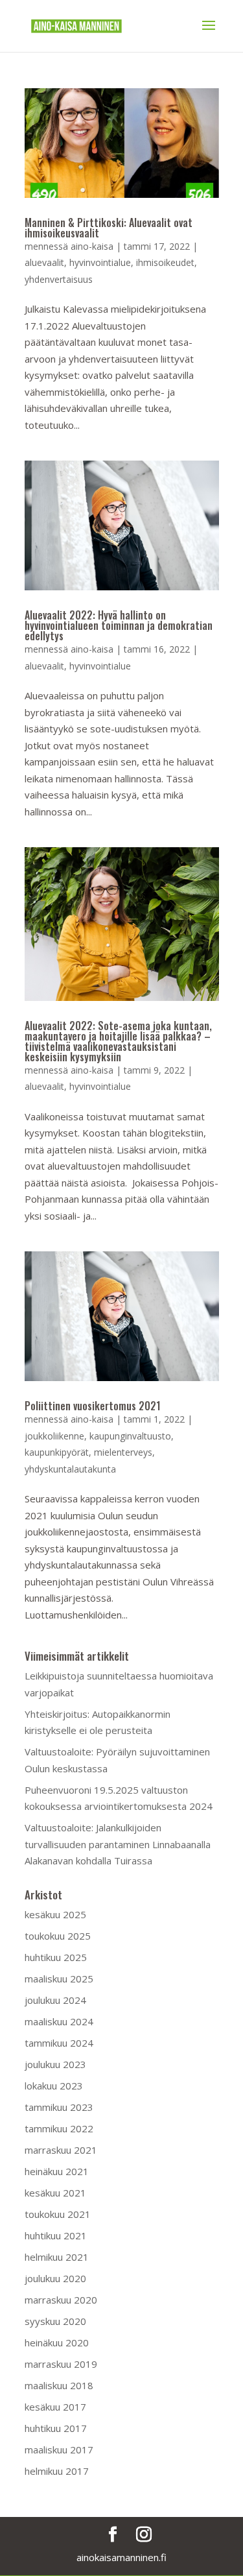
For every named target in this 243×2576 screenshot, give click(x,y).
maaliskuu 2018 (59, 2385)
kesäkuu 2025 (55, 1914)
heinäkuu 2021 (57, 2171)
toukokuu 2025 (58, 1936)
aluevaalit (44, 262)
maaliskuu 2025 (59, 1979)
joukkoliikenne (54, 1436)
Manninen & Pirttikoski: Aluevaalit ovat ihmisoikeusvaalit (109, 228)
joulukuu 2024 (55, 2000)
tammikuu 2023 (59, 2107)
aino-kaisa (92, 246)
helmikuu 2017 (57, 2471)
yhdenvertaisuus (59, 279)
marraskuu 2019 (61, 2364)
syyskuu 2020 (55, 2321)
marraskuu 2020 (61, 2300)
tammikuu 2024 (59, 2043)
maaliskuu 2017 (59, 2450)
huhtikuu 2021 (56, 2235)
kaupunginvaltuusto (130, 1436)
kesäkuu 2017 (55, 2407)
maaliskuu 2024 (59, 2021)
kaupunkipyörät (57, 1452)
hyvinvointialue (100, 262)
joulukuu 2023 (55, 2064)
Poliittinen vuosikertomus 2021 (93, 1406)
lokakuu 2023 (54, 2086)
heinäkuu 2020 (57, 2342)
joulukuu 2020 (55, 2278)
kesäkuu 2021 (55, 2193)
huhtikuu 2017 (56, 2428)
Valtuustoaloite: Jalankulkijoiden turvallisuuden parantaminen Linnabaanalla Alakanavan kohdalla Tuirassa (118, 1844)
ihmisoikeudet (165, 262)
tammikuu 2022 (59, 2128)
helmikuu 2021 (57, 2257)
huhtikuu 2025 (56, 1957)
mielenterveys (123, 1452)
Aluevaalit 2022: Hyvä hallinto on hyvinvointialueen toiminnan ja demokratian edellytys (119, 625)
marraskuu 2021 (61, 2150)
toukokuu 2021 (58, 2214)
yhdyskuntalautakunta (70, 1469)
